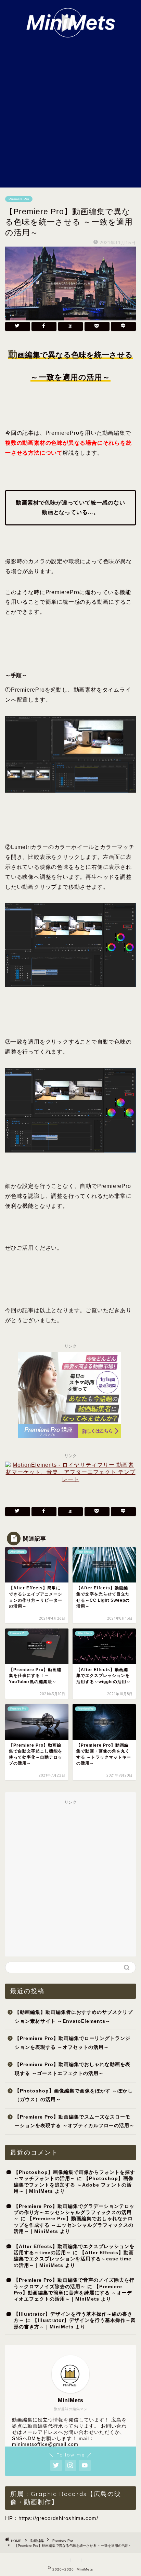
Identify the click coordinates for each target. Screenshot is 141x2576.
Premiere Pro (19, 199)
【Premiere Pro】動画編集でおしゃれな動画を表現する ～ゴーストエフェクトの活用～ (73, 2069)
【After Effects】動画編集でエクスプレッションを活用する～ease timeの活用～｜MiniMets (74, 2259)
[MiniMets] (71, 34)
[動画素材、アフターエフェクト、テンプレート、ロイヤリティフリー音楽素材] (70, 1479)
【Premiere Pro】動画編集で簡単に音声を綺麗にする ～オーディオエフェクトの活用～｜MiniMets (73, 2293)
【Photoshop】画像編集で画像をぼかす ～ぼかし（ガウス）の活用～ (74, 2095)
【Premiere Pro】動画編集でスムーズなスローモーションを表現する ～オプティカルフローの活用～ (75, 2121)
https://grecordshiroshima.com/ (58, 2518)
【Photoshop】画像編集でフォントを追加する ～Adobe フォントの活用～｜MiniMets (74, 2185)
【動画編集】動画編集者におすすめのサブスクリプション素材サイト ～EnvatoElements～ (74, 2017)
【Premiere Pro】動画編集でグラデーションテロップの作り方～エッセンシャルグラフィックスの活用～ (74, 2213)
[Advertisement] (70, 113)
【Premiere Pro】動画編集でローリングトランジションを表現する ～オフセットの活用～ (73, 2043)
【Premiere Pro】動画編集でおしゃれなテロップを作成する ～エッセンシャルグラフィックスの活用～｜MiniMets (74, 2225)
